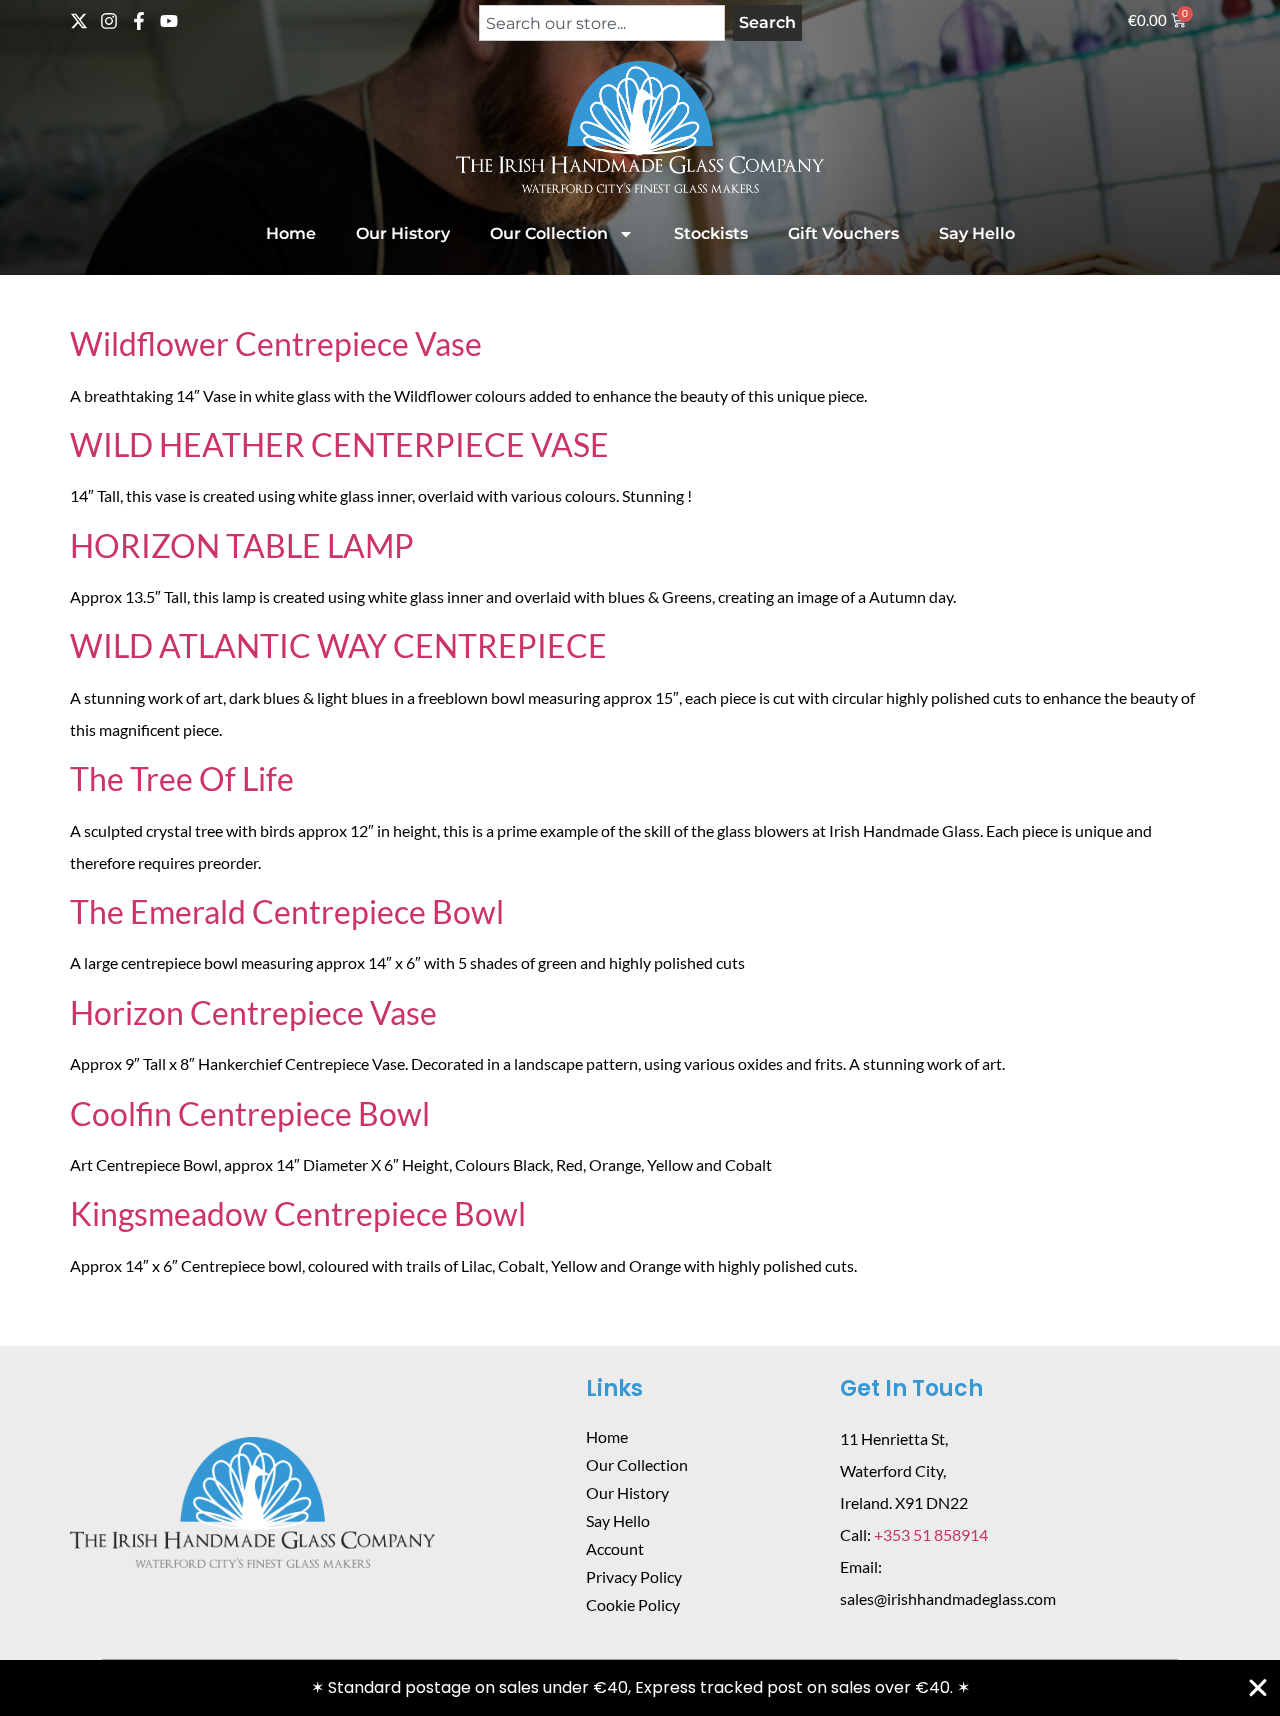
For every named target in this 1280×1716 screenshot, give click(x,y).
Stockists (711, 233)
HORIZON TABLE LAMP (242, 545)
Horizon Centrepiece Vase (253, 1012)
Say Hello (977, 233)
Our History (403, 233)
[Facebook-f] (139, 21)
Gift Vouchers (843, 233)
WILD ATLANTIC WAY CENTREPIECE (338, 645)
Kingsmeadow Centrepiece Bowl (298, 1213)
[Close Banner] (1258, 1688)
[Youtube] (169, 21)
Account (615, 1548)
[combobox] (602, 23)
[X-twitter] (79, 21)
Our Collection (549, 233)
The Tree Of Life (182, 778)
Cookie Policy (633, 1604)
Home (291, 233)
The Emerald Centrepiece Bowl (287, 911)
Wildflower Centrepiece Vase (276, 343)
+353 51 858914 (931, 1534)
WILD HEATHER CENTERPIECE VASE (339, 444)
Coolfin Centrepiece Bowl (250, 1113)
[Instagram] (109, 21)
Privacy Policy (634, 1576)
